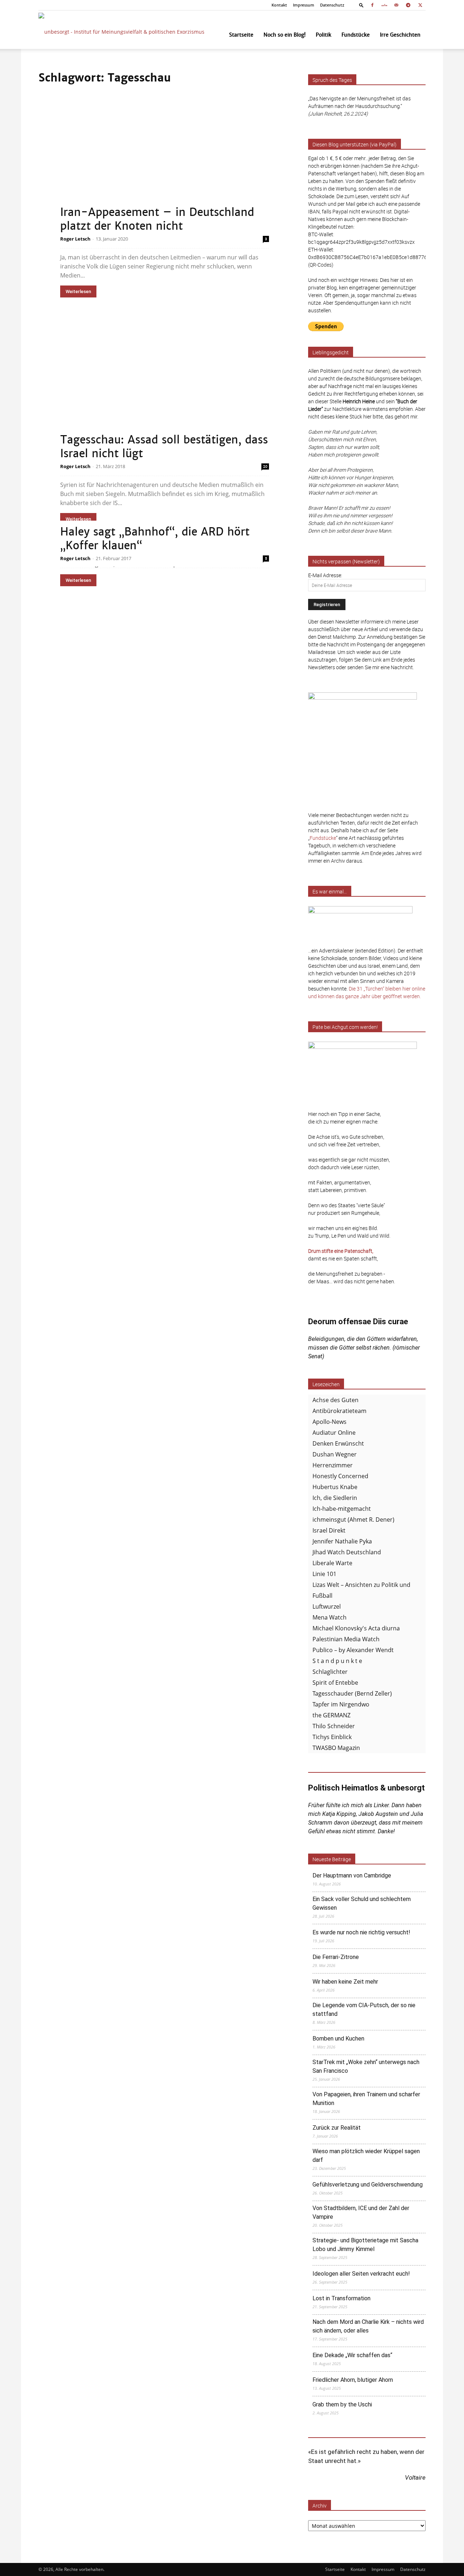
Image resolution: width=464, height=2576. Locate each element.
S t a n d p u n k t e (337, 1661)
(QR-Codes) (321, 265)
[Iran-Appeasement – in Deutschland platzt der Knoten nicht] (165, 161)
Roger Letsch (75, 239)
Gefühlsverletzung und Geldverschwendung (368, 2185)
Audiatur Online (334, 1433)
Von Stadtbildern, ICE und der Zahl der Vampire (361, 2212)
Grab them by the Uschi (342, 2404)
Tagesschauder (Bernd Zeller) (352, 1693)
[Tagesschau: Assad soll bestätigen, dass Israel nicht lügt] (165, 389)
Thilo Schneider (334, 1726)
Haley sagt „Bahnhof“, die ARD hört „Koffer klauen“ (155, 539)
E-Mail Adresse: (325, 575)
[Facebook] (372, 5)
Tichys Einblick (332, 1737)
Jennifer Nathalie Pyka (342, 1541)
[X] (420, 5)
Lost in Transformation (341, 2298)
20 (265, 466)
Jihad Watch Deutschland (347, 1552)
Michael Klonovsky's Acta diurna (356, 1628)
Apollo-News (330, 1422)
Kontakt (279, 5)
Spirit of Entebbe (335, 1683)
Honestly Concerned (340, 1476)
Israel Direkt (329, 1530)
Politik (324, 35)
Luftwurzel (327, 1606)
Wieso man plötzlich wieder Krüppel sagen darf (366, 2156)
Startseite (241, 35)
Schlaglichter (330, 1672)
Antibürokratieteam (339, 1411)
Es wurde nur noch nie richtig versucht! (361, 1932)
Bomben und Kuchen (338, 2039)
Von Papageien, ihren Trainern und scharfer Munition (366, 2099)
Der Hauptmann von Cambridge (352, 1875)
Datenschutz (332, 5)
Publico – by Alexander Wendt (353, 1650)
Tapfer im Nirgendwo (341, 1704)
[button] (361, 5)
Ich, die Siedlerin (335, 1498)
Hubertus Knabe (335, 1487)
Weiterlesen (78, 291)
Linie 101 (324, 1574)
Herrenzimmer (333, 1465)
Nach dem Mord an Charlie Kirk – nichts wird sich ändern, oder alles (368, 2326)
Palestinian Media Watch (346, 1639)
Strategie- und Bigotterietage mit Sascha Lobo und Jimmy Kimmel (365, 2245)
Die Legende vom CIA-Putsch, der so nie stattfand (364, 2010)
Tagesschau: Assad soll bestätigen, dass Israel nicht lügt (164, 447)
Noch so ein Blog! (285, 35)
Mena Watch (330, 1617)
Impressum (304, 5)
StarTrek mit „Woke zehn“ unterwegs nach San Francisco (366, 2066)
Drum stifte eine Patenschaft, (341, 1251)
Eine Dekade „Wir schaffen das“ (352, 2355)
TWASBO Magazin (336, 1748)
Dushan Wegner (335, 1454)
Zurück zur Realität (337, 2128)
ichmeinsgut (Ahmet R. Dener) (353, 1520)
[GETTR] (384, 5)
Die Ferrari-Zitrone (336, 1957)
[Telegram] (408, 5)
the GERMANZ (332, 1715)
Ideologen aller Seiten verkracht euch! (361, 2274)
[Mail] (396, 5)
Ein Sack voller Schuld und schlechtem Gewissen (362, 1903)
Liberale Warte (332, 1563)
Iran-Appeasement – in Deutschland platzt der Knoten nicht (157, 219)
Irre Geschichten (400, 35)
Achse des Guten (335, 1400)
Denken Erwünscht (338, 1443)
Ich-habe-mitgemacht (342, 1509)
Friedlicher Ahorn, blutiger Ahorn (353, 2380)
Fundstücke (356, 35)
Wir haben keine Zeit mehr (345, 1982)
